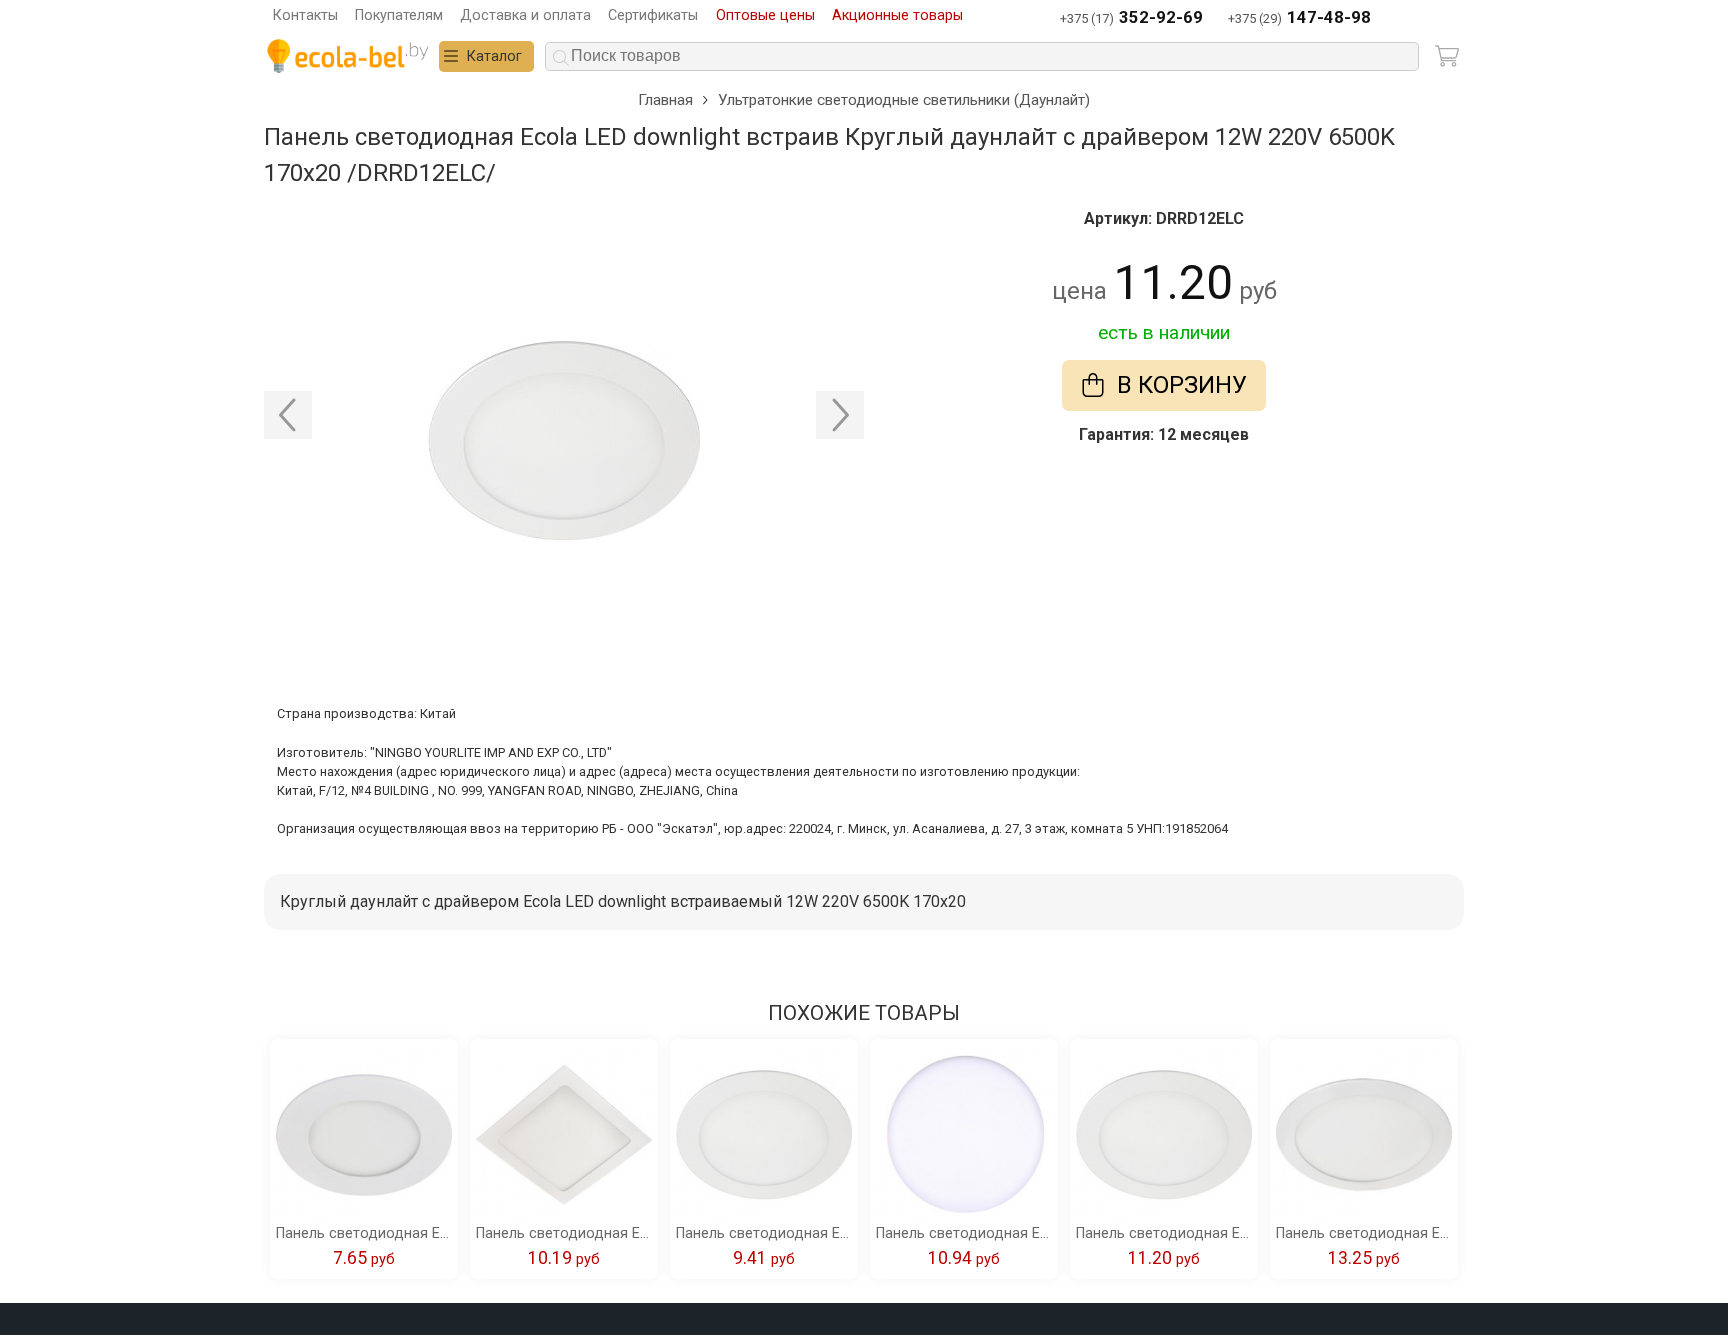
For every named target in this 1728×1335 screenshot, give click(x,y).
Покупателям (399, 15)
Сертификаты (653, 15)
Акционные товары (897, 15)
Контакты (305, 15)
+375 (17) (1131, 17)
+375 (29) (1299, 17)
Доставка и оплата (525, 15)
